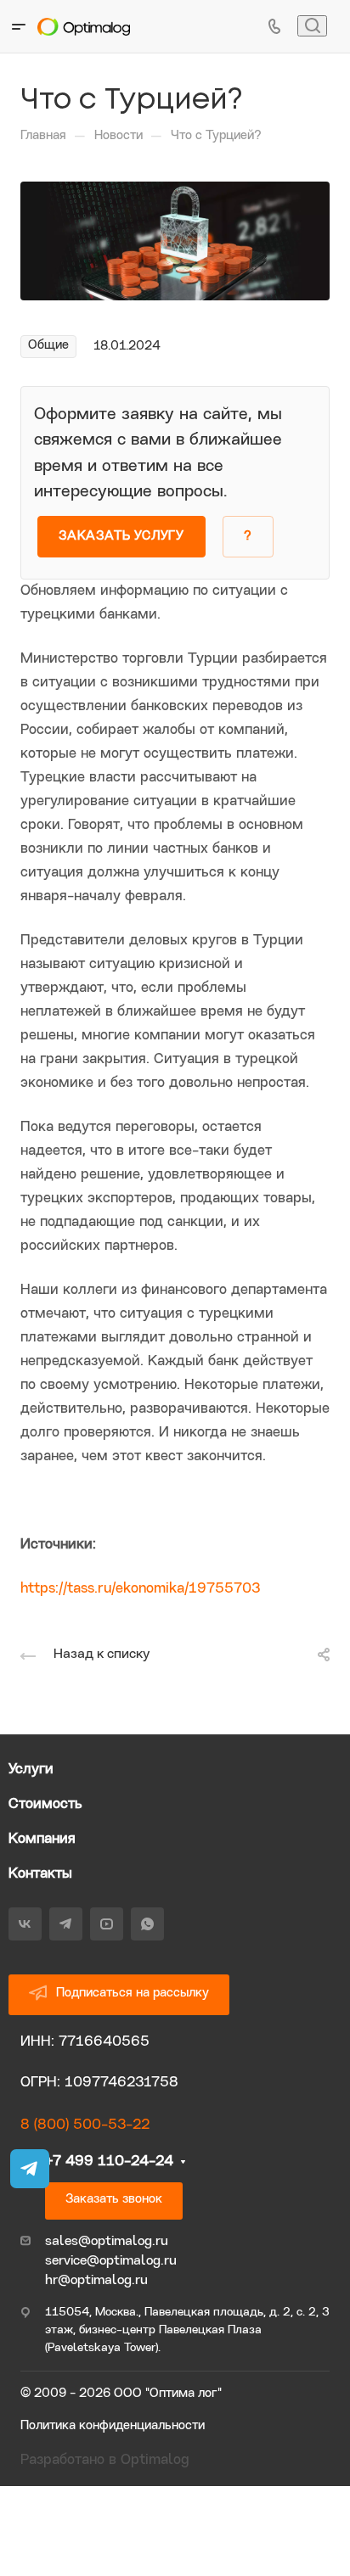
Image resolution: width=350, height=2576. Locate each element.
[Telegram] (66, 1924)
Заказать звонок (114, 2200)
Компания (42, 1839)
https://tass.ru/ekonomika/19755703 (140, 1589)
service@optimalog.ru (111, 2261)
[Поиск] (312, 26)
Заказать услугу (121, 537)
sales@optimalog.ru (107, 2242)
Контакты (40, 1874)
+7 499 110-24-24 (109, 2162)
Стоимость (45, 1804)
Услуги (31, 1770)
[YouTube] (107, 1924)
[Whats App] (147, 1924)
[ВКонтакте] (25, 1924)
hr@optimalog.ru (96, 2281)
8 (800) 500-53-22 (85, 2125)
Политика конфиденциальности (113, 2426)
